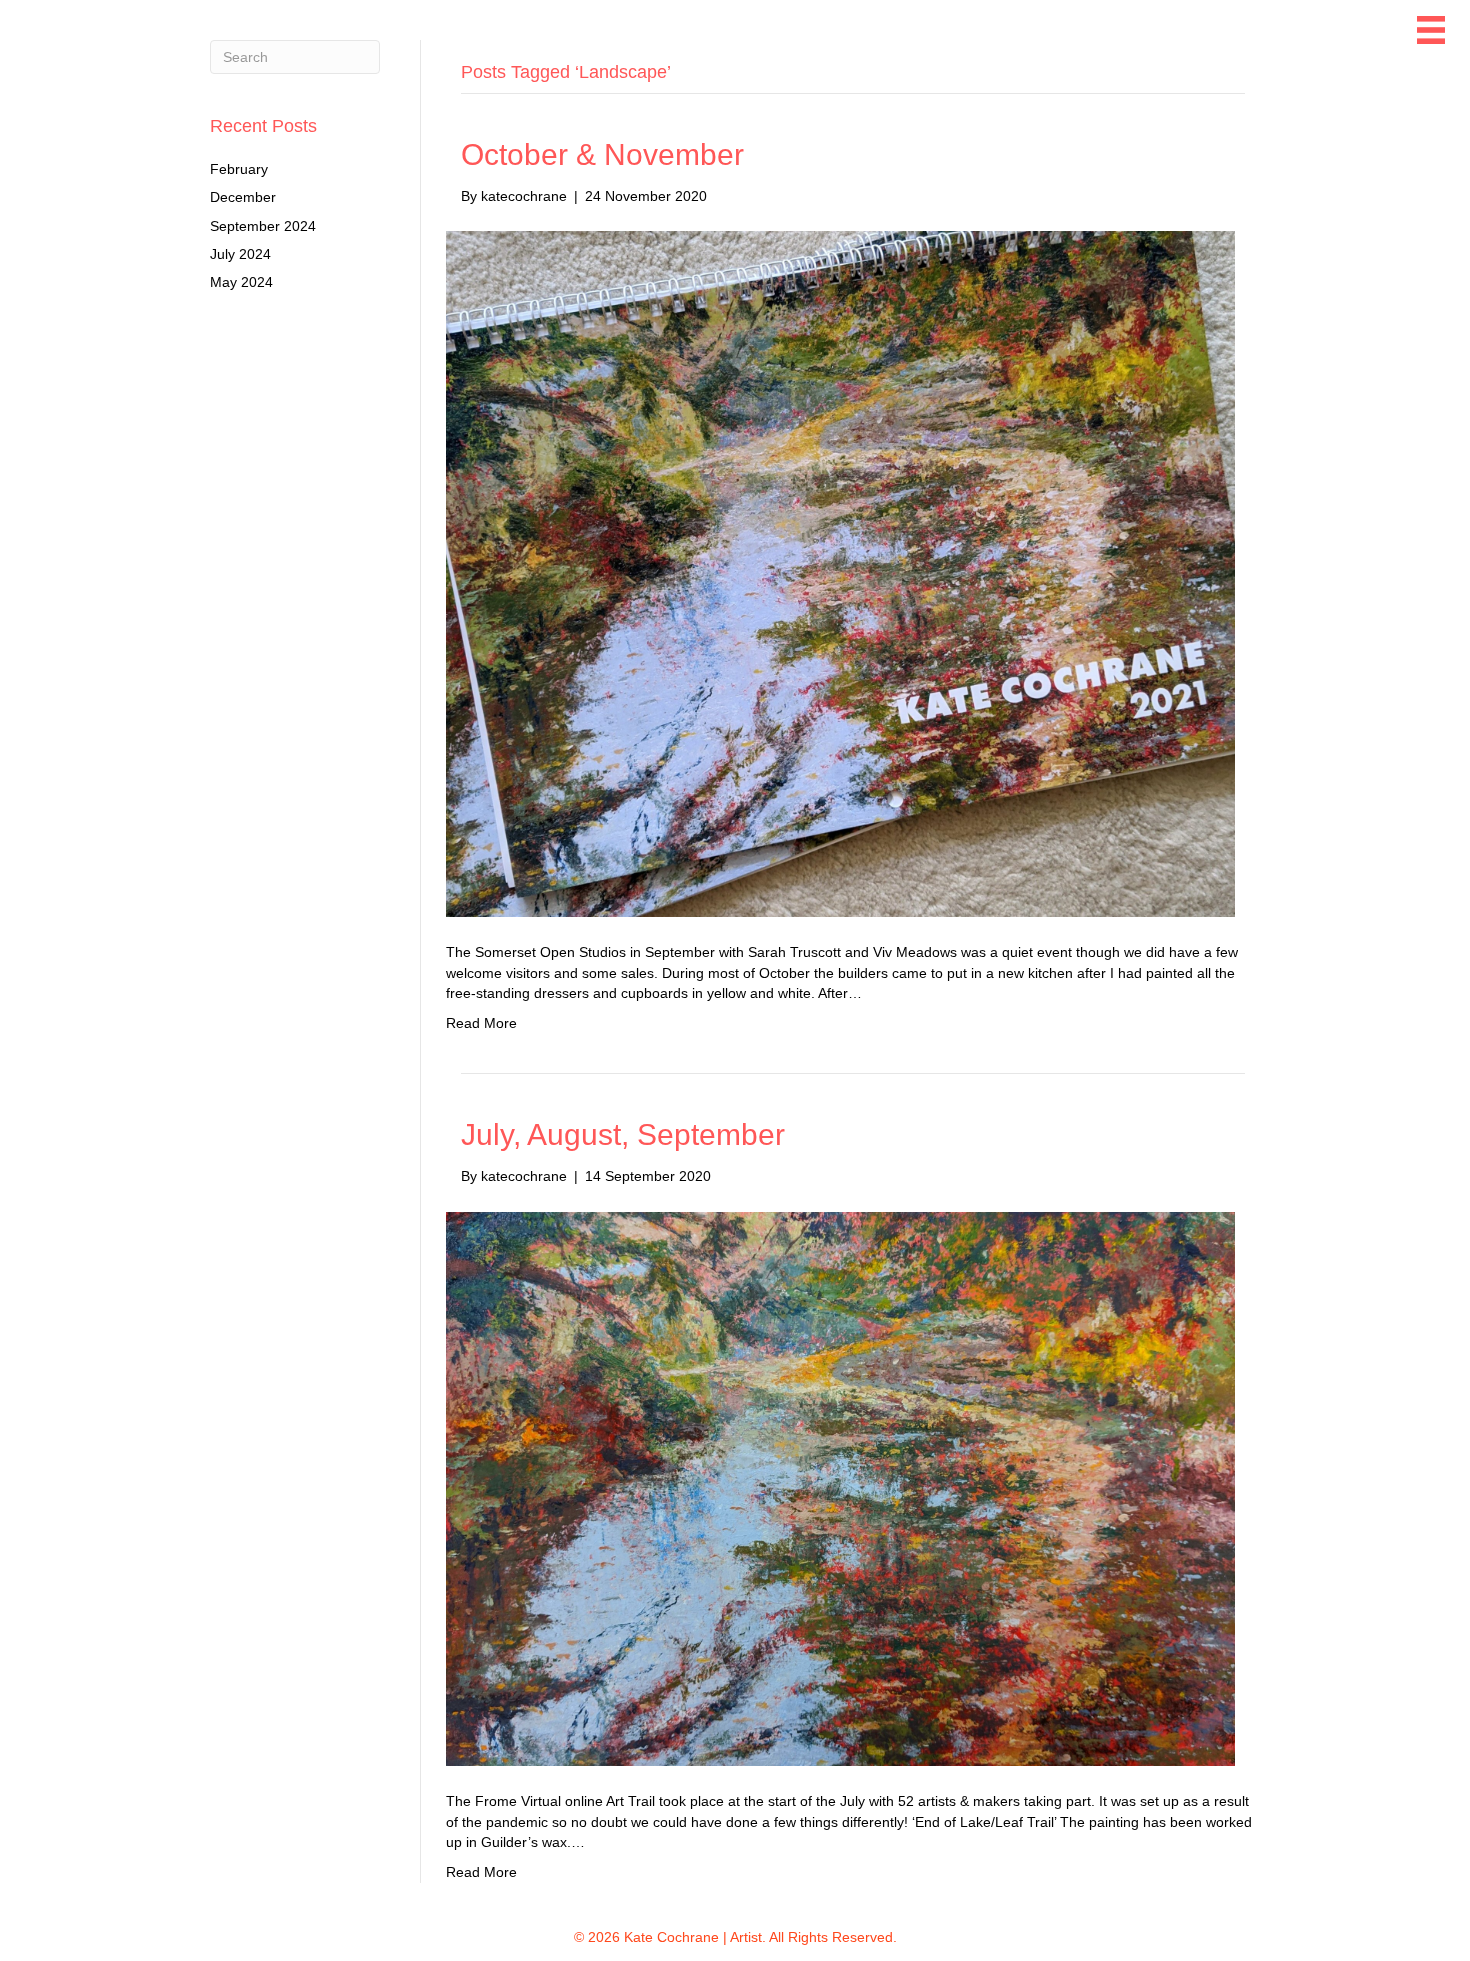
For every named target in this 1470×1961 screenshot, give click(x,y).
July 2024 (240, 254)
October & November (602, 154)
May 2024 (241, 282)
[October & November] (840, 573)
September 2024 (263, 226)
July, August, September (623, 1134)
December (243, 197)
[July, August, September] (840, 1488)
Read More (481, 1023)
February (239, 169)
